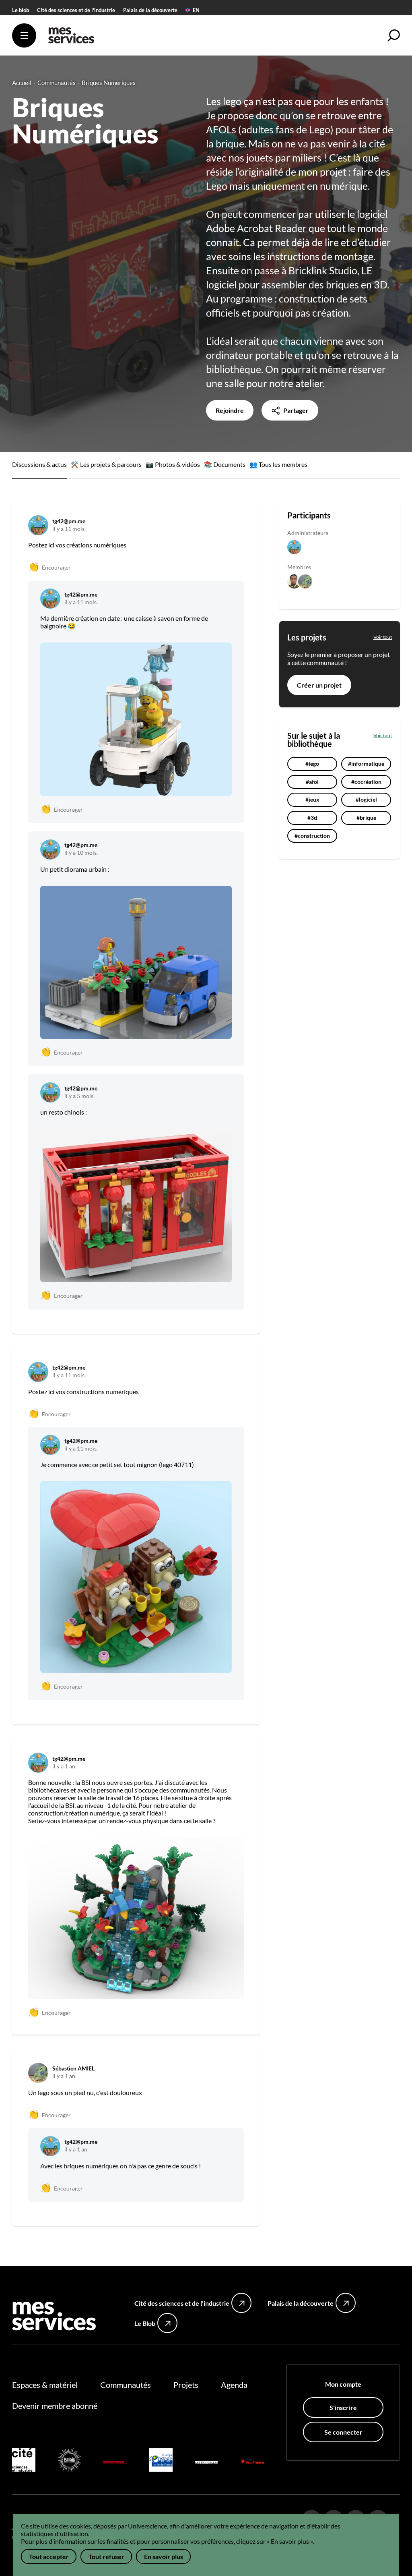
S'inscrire (343, 2407)
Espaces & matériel (45, 2385)
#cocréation (366, 782)
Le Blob (145, 2323)
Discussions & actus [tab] (39, 464)
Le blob (21, 10)
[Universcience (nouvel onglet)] (115, 2461)
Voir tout (383, 637)
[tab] (106, 465)
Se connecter (343, 2432)
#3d (312, 818)
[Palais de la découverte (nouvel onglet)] (70, 2461)
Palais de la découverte (150, 10)
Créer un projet (319, 685)
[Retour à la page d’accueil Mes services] (71, 38)
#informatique (366, 764)
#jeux (312, 799)
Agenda (234, 2385)
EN (196, 10)
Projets (186, 2385)
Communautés (126, 2385)
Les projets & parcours (111, 464)
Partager (295, 410)
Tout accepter (49, 2556)
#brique (366, 818)
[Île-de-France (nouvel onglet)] (252, 2461)
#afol (312, 782)
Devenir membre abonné (55, 2406)
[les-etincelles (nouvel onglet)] (207, 2461)
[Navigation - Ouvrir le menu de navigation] (24, 35)
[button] (394, 35)
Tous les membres (283, 464)
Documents (229, 464)
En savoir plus (164, 2556)
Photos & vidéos (177, 464)
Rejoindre (230, 410)
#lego (312, 764)
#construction (312, 836)
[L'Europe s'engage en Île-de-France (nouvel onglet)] (161, 2461)
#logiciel (366, 799)
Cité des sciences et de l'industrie (76, 10)
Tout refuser (106, 2556)
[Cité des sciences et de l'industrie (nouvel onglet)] (24, 2461)
